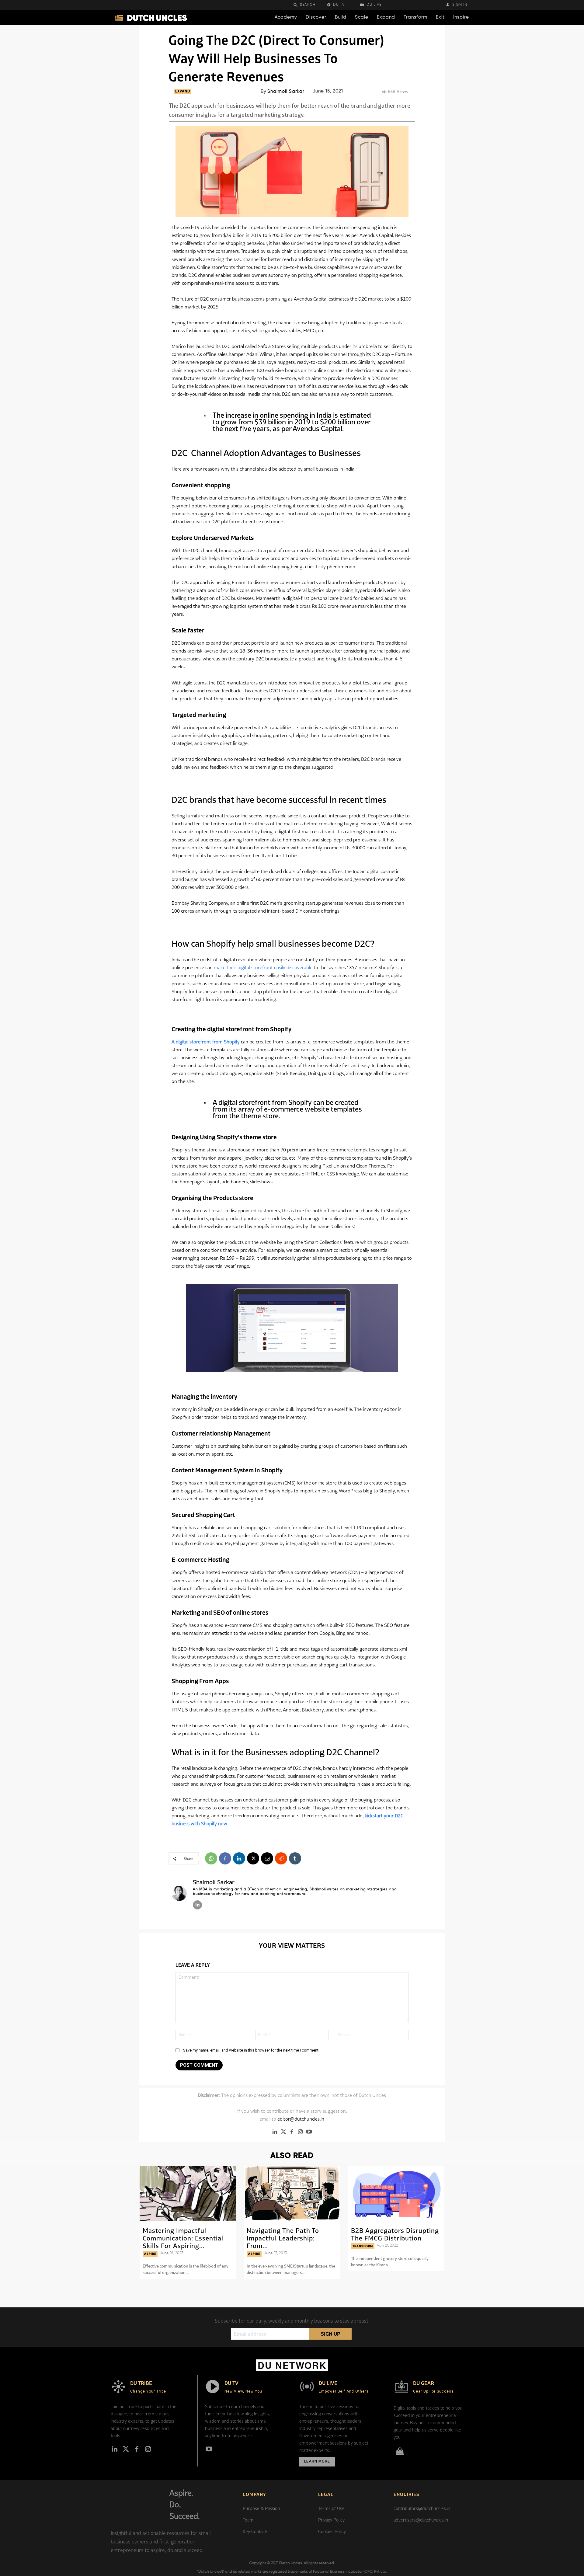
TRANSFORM (363, 2246)
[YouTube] (309, 2132)
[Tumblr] (295, 1858)
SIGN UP (330, 2334)
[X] (253, 1858)
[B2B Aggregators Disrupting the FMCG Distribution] (396, 2194)
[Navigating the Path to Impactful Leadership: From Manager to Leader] (292, 2194)
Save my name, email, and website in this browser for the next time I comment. (251, 2050)
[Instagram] (301, 2132)
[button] (308, 5)
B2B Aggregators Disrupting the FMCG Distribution (395, 2234)
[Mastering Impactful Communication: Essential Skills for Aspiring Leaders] (188, 2194)
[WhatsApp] (211, 1858)
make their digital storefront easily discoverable (263, 967)
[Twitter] (283, 2132)
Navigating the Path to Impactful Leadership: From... (283, 2238)
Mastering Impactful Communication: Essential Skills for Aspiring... (183, 2238)
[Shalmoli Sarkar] (179, 1893)
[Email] (267, 1858)
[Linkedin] (239, 1858)
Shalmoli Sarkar (286, 91)
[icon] (400, 2452)
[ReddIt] (281, 1858)
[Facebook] (225, 1858)
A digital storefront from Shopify (206, 1042)
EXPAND (183, 92)
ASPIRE (150, 2254)
